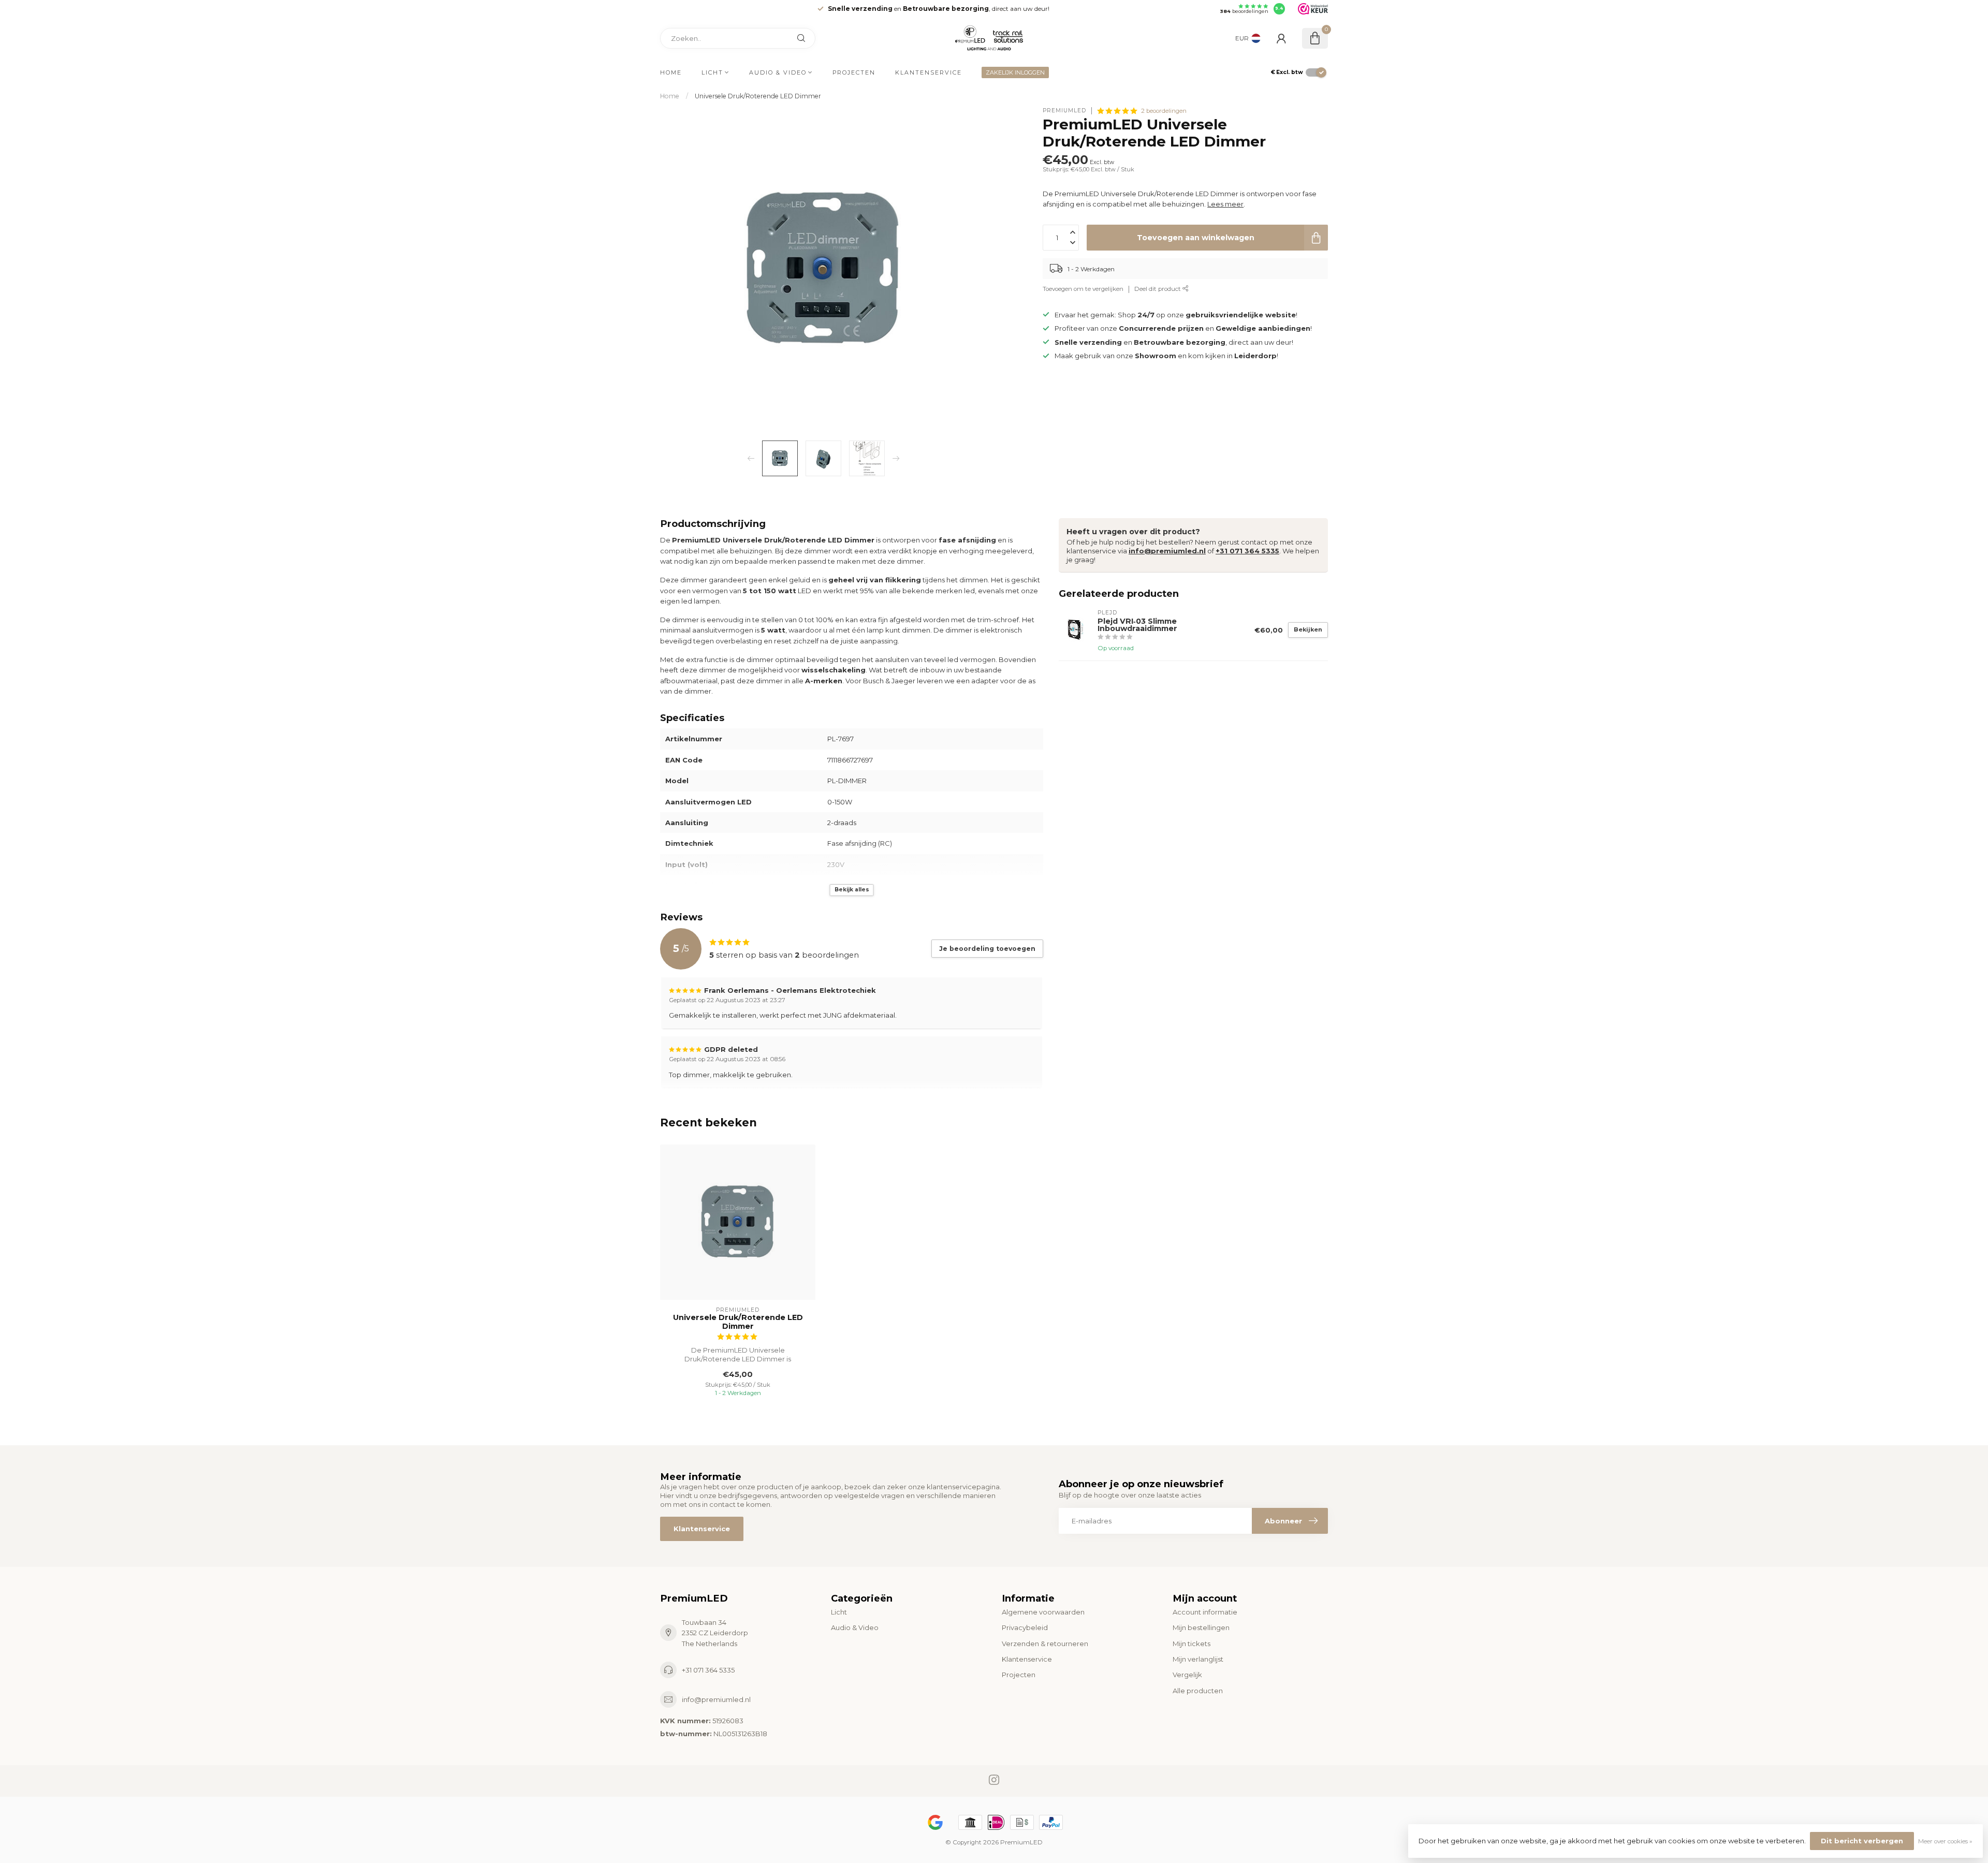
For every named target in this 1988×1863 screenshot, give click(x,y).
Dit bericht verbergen (1862, 1841)
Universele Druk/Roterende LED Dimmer (758, 96)
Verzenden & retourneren (1045, 1644)
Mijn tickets (1192, 1644)
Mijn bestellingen (1201, 1627)
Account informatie (1205, 1612)
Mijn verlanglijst (1198, 1659)
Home (671, 72)
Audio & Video (778, 72)
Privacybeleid (1025, 1627)
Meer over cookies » (1945, 1841)
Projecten (854, 72)
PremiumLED (1064, 111)
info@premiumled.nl (1167, 551)
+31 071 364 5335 (1247, 551)
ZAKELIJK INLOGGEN (1015, 72)
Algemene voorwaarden (1043, 1612)
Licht (712, 72)
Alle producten (1198, 1691)
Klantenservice (929, 72)
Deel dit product (1158, 289)
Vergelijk (1187, 1675)
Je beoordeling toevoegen (987, 949)
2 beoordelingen (1164, 111)
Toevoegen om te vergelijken (1083, 289)
